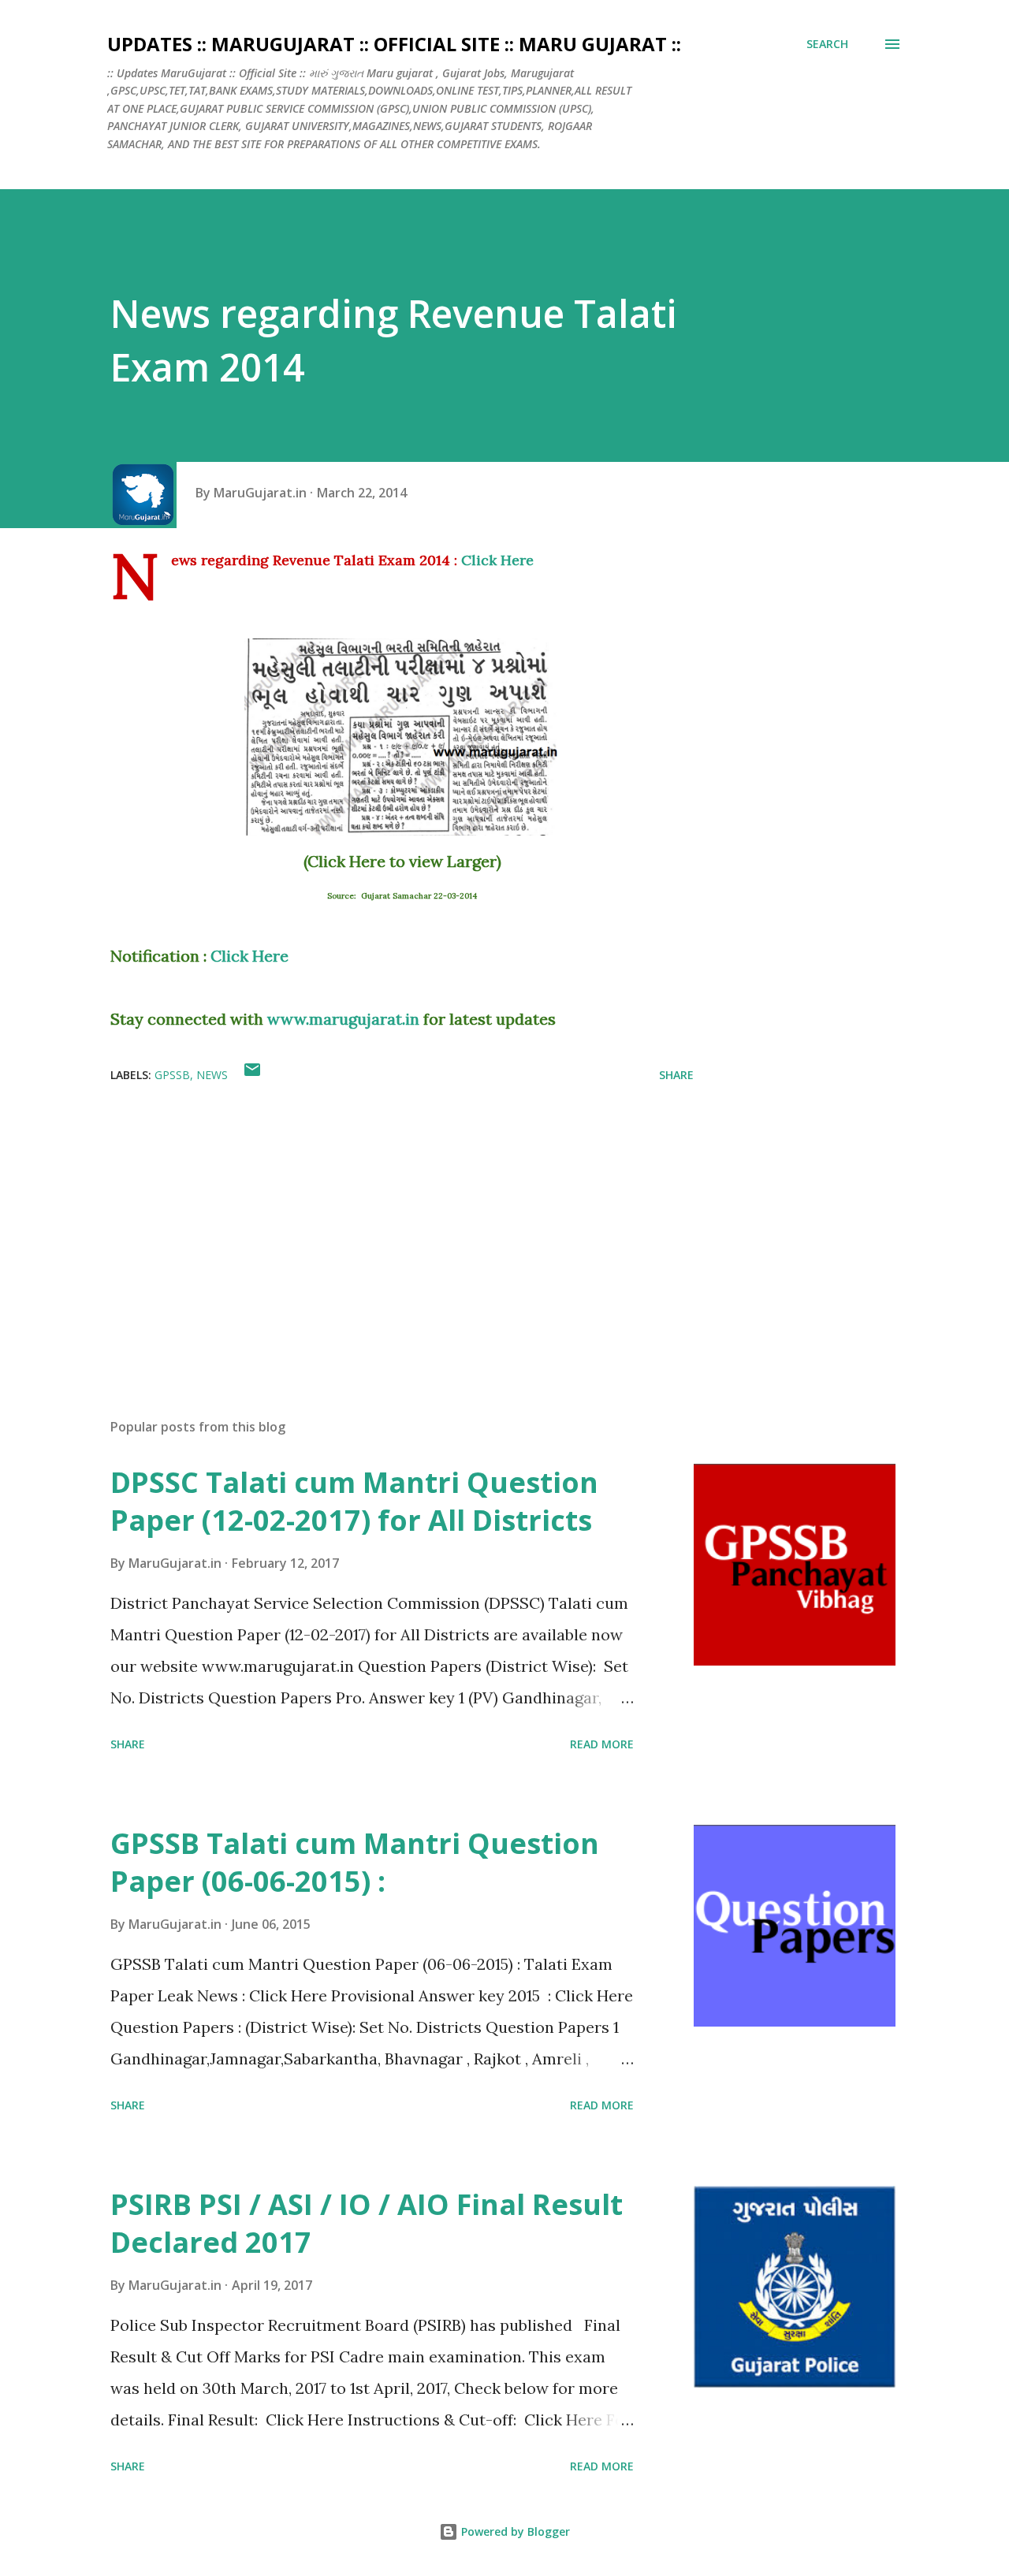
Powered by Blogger (514, 2531)
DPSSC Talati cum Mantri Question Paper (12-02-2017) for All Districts (354, 1501)
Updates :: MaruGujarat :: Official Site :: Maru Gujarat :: (394, 44)
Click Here (497, 560)
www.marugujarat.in (343, 1019)
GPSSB (172, 1075)
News (212, 1075)
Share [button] (676, 1075)
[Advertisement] (377, 1222)
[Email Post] (252, 1075)
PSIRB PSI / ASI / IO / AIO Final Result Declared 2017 (367, 2223)
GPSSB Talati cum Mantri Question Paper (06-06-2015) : (355, 1862)
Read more (602, 1744)
